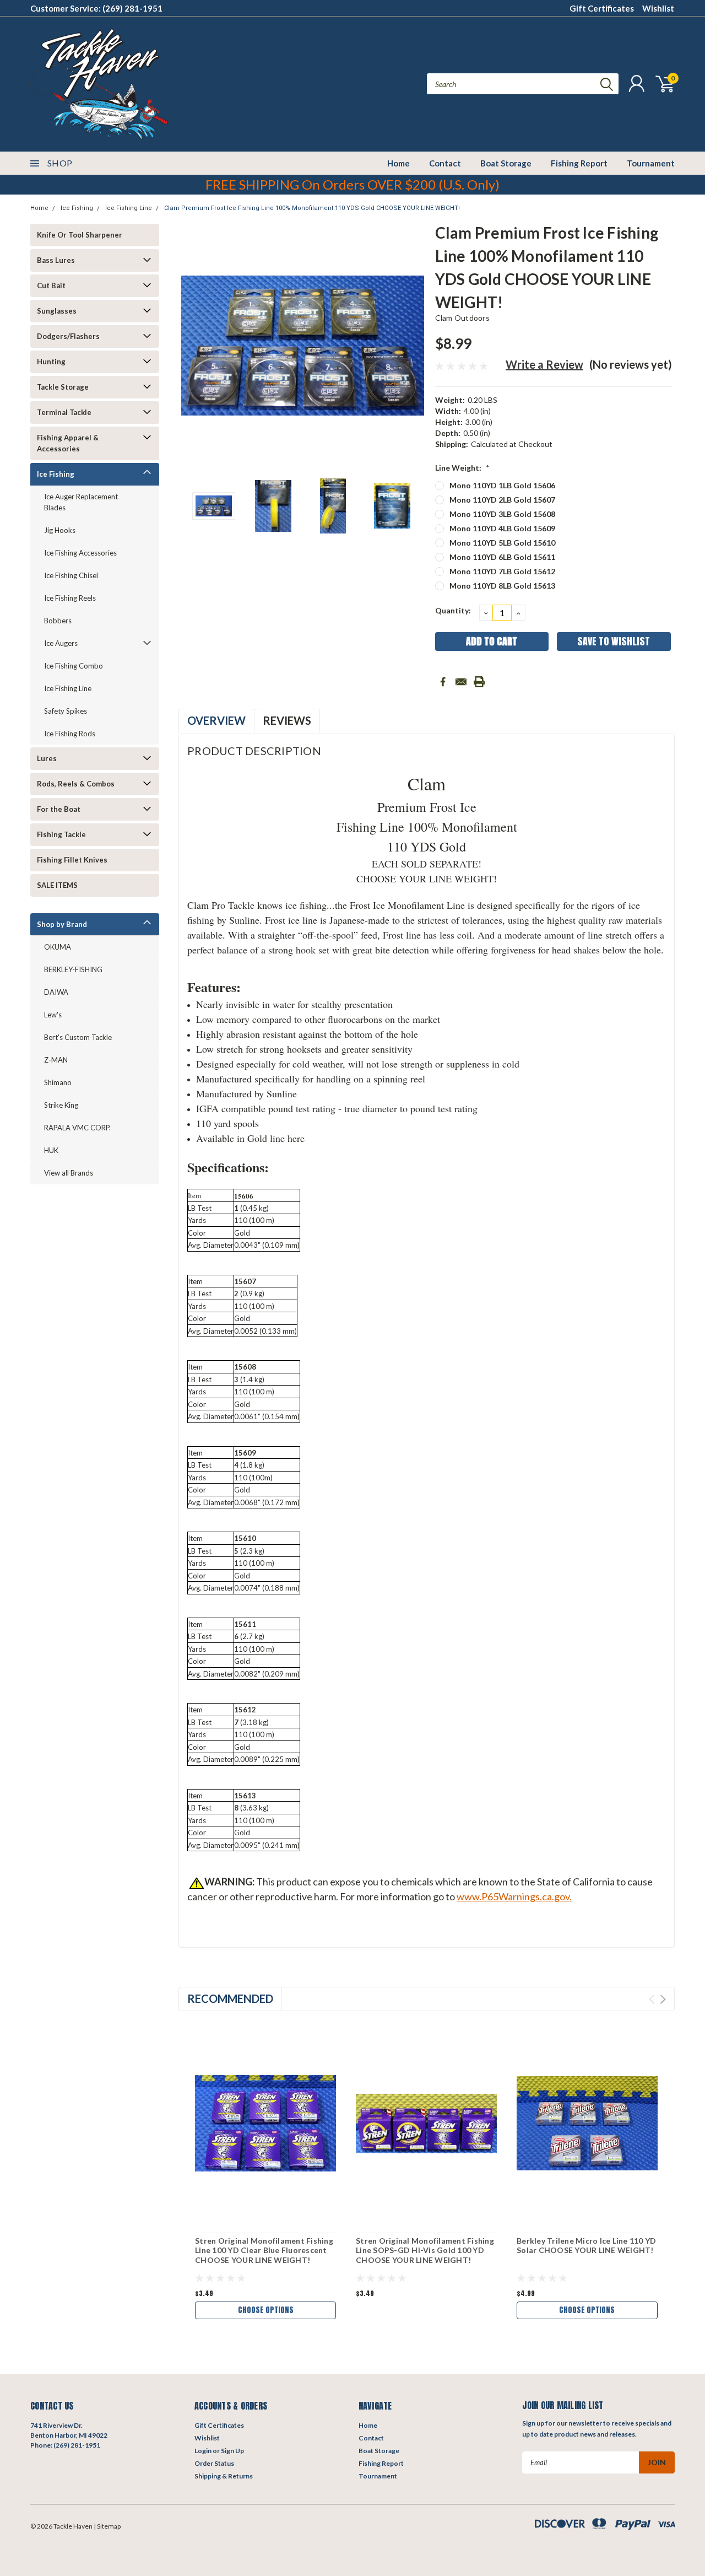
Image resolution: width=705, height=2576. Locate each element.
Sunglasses (57, 311)
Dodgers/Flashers (68, 336)
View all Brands (69, 1173)
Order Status (214, 2463)
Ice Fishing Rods (70, 734)
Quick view (265, 2124)
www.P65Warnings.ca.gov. (514, 1896)
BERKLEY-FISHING (73, 969)
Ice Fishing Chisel (71, 575)
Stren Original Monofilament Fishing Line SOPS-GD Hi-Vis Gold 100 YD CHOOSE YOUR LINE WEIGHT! (425, 2250)
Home (398, 163)
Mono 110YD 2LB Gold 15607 (502, 500)
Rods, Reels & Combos (76, 784)
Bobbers (58, 621)
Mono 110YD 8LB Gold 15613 (502, 586)
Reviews (287, 720)
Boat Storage (506, 163)
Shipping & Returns (224, 2476)
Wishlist (658, 8)
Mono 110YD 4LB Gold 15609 (502, 528)
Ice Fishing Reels (70, 598)
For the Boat (59, 809)
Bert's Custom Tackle (78, 1037)
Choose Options (266, 2310)
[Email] (461, 682)
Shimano (58, 1082)
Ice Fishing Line (129, 208)
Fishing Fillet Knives (72, 860)
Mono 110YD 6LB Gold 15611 (502, 557)
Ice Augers (61, 643)
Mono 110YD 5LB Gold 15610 (502, 543)
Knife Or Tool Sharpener (80, 235)
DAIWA (56, 992)
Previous (192, 345)
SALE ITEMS (57, 885)
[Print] (479, 682)
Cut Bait (51, 285)
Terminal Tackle (64, 412)
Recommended (230, 1998)
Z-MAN (56, 1060)
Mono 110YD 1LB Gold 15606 (502, 485)
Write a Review (544, 364)
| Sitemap (107, 2526)
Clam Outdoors (462, 318)
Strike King (61, 1105)
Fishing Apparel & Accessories (68, 443)
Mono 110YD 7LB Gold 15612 (502, 571)
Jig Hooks (60, 530)
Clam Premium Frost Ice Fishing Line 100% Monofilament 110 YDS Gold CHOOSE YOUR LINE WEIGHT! (312, 208)
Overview (216, 720)
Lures (47, 758)
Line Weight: (462, 468)
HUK (51, 1150)
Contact (445, 163)
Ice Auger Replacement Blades (81, 502)
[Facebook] (443, 682)
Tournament (651, 163)
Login (203, 2451)
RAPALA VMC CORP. (77, 1128)
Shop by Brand (62, 924)
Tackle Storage (63, 387)
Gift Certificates (602, 8)
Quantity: (453, 610)
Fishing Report (579, 163)
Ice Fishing (77, 208)
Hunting (51, 362)
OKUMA (58, 947)
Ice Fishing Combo (74, 666)
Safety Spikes (66, 711)
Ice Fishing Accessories (80, 553)
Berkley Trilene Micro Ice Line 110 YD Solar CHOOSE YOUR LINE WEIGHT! (586, 2246)
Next (413, 345)
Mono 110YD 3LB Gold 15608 (502, 514)
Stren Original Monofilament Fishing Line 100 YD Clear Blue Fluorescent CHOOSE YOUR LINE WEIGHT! (264, 2250)
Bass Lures (56, 260)
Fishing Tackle (61, 834)
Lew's (53, 1015)
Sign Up (232, 2451)
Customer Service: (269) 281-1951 (96, 8)
